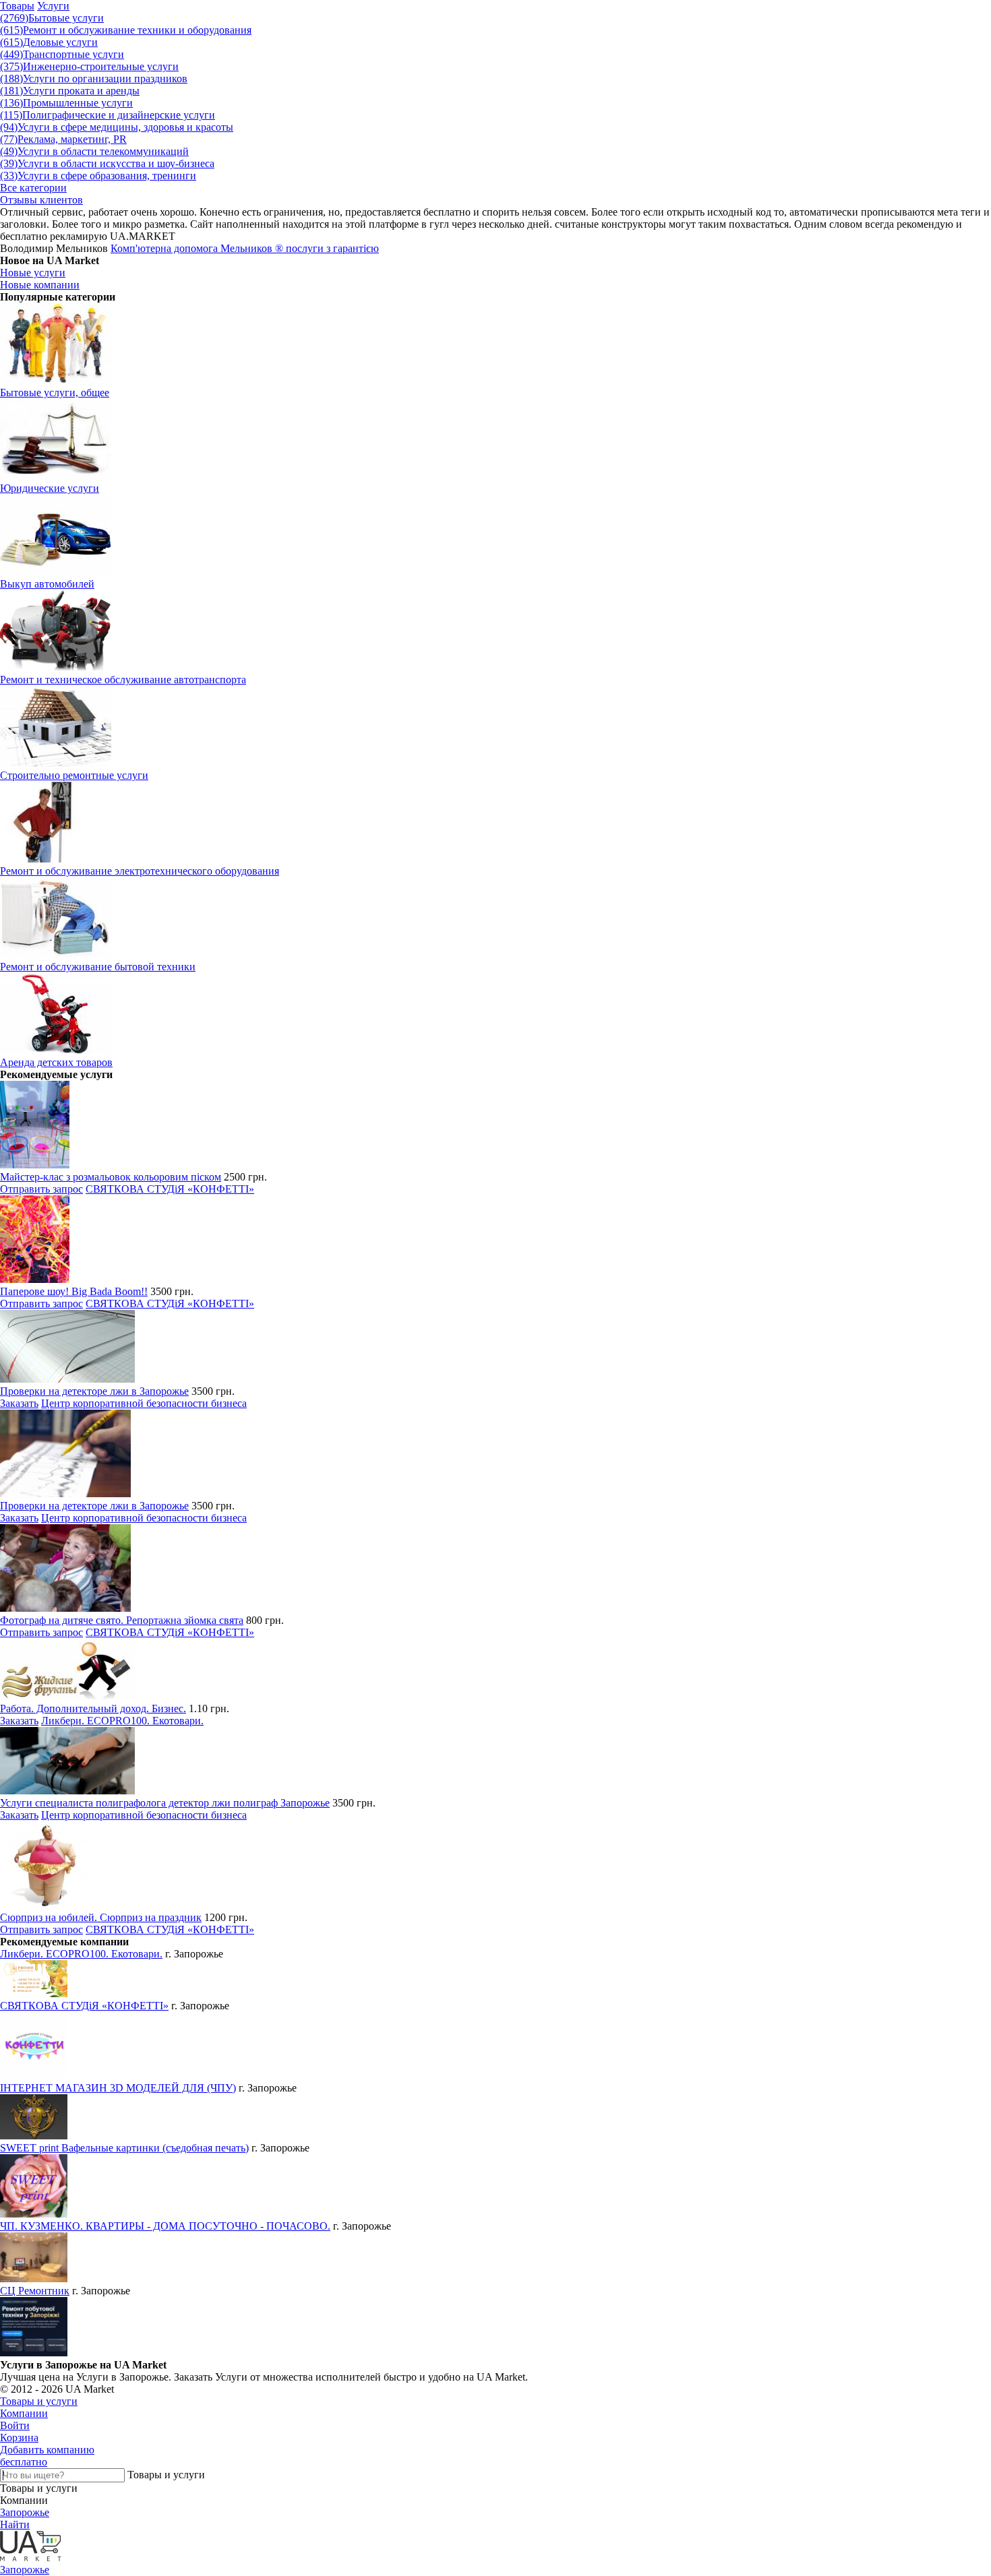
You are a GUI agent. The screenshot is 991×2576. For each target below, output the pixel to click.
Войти (15, 2425)
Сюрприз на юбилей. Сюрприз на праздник (101, 1917)
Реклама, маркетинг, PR (63, 139)
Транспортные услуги (62, 54)
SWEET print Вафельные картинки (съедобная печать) (124, 2148)
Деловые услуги (49, 42)
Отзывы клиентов (41, 200)
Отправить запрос (41, 1189)
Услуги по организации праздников (94, 78)
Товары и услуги (39, 2401)
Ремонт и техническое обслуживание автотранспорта (123, 680)
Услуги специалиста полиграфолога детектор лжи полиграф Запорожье (165, 1803)
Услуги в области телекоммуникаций (94, 151)
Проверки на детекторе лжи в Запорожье (94, 1391)
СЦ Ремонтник (35, 2291)
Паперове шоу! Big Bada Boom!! (74, 1291)
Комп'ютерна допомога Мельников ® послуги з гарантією (245, 248)
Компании (24, 2413)
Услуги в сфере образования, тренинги (98, 176)
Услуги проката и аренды (70, 91)
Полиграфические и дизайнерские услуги (108, 115)
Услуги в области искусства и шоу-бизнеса (107, 163)
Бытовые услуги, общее (55, 392)
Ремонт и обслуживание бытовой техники (98, 967)
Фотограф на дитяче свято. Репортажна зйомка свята (122, 1620)
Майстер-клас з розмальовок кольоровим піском (111, 1177)
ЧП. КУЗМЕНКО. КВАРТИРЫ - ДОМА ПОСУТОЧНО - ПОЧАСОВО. (165, 2226)
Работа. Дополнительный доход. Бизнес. (93, 1708)
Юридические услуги (50, 488)
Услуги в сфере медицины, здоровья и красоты (117, 127)
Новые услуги (33, 273)
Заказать (19, 1403)
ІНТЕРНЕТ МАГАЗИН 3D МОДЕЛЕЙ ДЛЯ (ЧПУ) (118, 2088)
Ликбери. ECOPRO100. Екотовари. (122, 1721)
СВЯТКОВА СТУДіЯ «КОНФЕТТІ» (170, 1189)
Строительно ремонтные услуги (74, 775)
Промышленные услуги (66, 103)
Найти (15, 2524)
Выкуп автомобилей (47, 584)
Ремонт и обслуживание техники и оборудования (126, 30)
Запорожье (25, 2512)
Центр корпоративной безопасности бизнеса (144, 1403)
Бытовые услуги (52, 18)
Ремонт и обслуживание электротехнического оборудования (140, 871)
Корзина (19, 2438)
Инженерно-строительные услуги (89, 66)
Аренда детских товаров (56, 1062)
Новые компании (40, 285)
